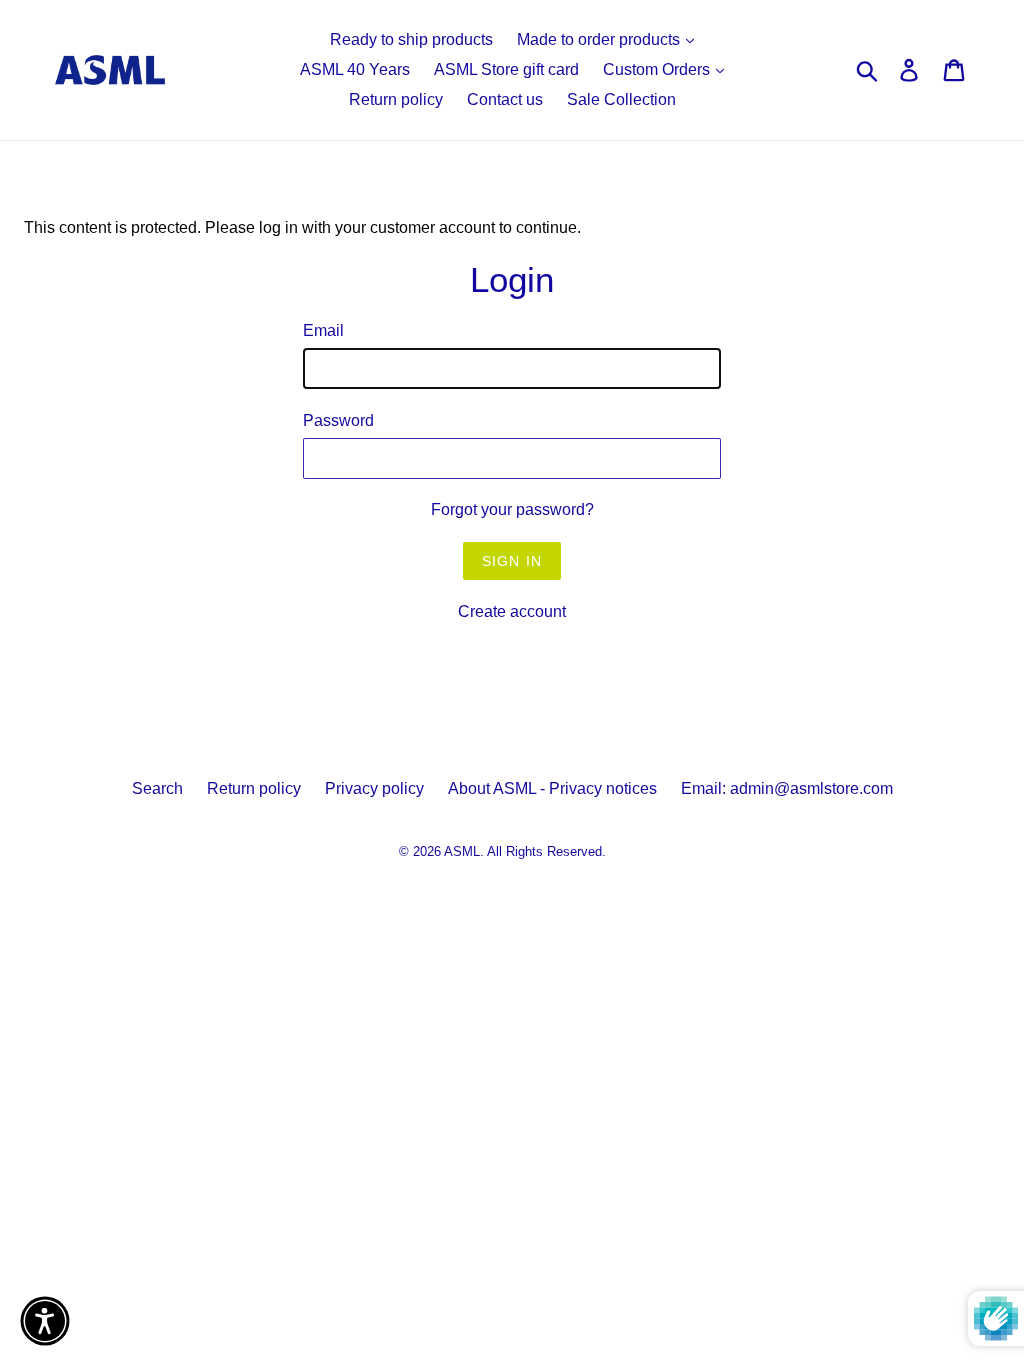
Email (323, 330)
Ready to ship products (411, 39)
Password (338, 420)
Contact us (505, 99)
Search (157, 788)
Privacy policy (374, 788)
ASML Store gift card (506, 69)
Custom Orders (658, 69)
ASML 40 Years (355, 69)
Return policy (396, 99)
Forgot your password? (512, 509)
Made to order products (600, 39)
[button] (45, 1321)
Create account (512, 611)
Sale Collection (621, 99)
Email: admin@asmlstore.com (787, 788)
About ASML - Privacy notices (552, 788)
